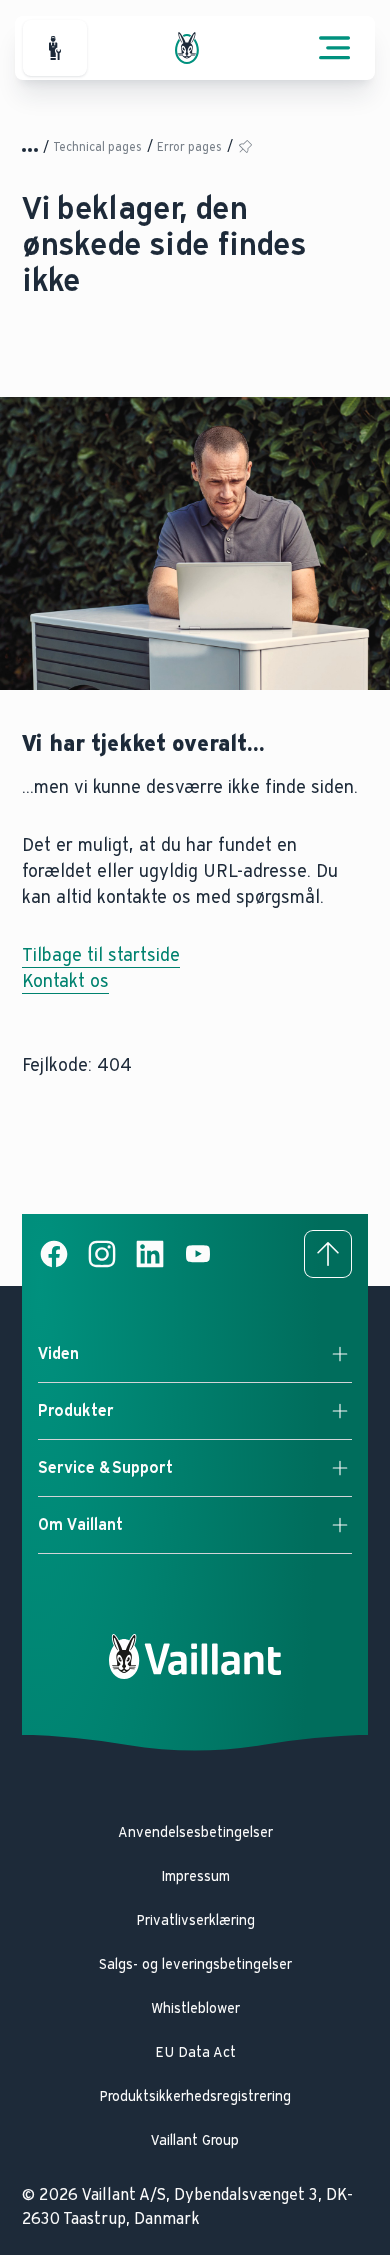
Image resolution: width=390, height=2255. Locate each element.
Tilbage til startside (101, 955)
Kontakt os (65, 981)
